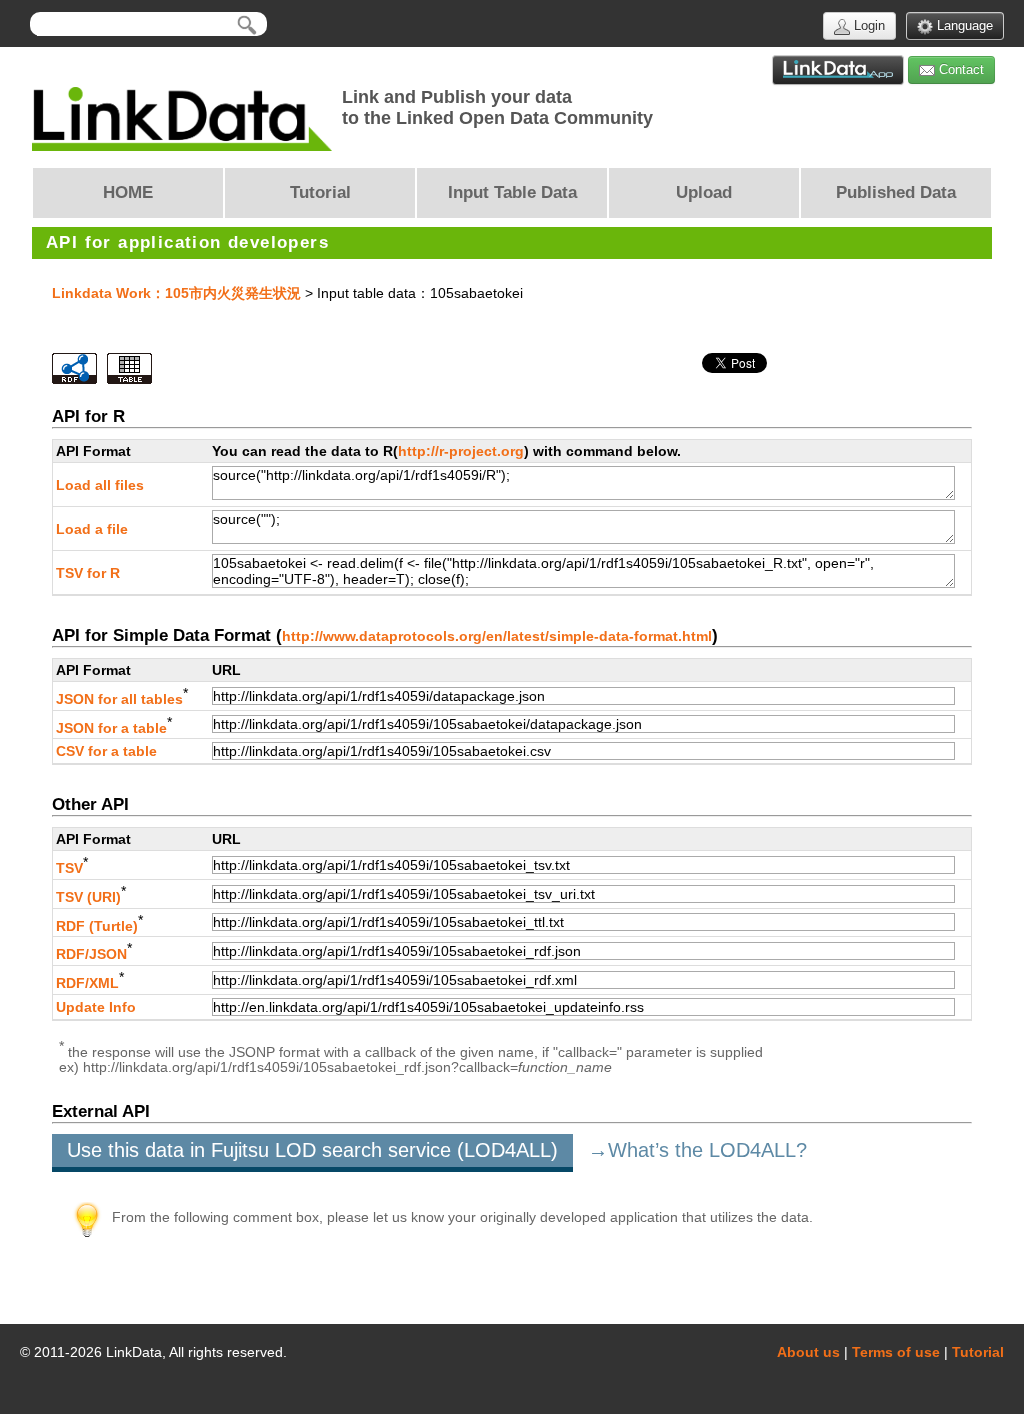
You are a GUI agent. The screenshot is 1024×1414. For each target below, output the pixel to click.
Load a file (92, 529)
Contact (959, 69)
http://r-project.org (461, 451)
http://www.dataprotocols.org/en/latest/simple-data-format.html (497, 636)
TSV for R (88, 573)
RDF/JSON (91, 954)
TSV (69, 868)
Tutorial (978, 1352)
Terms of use (896, 1352)
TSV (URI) (88, 897)
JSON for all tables (119, 699)
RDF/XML (87, 983)
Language (963, 25)
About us (808, 1352)
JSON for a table (111, 727)
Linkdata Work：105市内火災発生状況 (176, 293)
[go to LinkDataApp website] (838, 70)
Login (867, 25)
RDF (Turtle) (97, 925)
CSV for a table (106, 751)
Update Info (96, 1007)
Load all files (100, 485)
